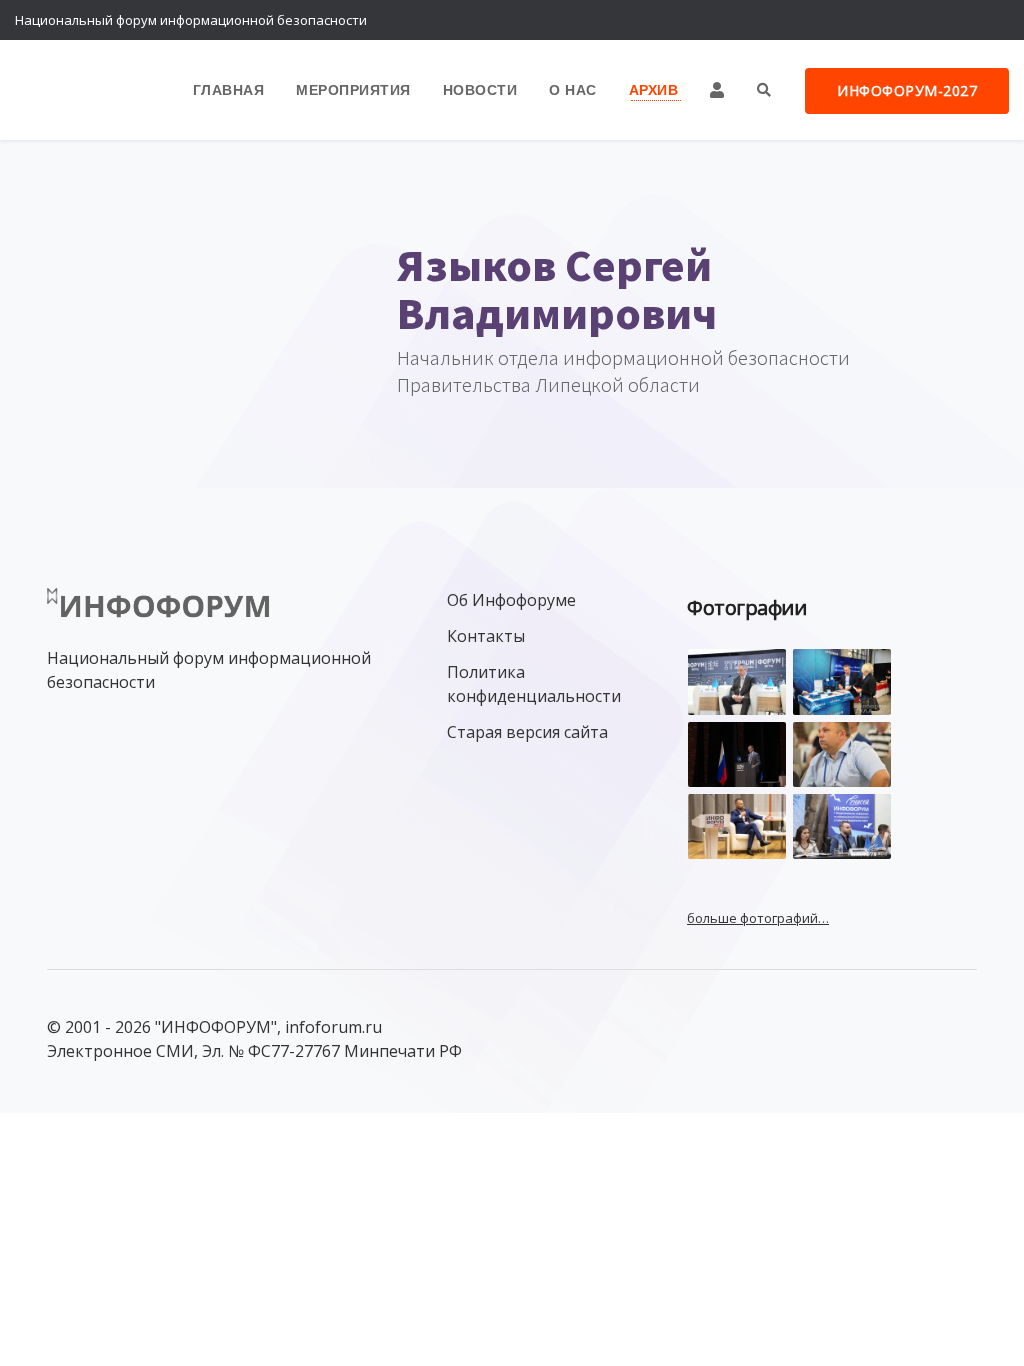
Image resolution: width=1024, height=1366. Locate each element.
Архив (654, 89)
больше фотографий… (758, 918)
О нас (573, 89)
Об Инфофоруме (511, 600)
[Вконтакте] (949, 20)
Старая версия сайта (527, 732)
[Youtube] (989, 20)
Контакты (486, 636)
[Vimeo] (909, 20)
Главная (229, 89)
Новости (480, 89)
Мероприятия (353, 89)
